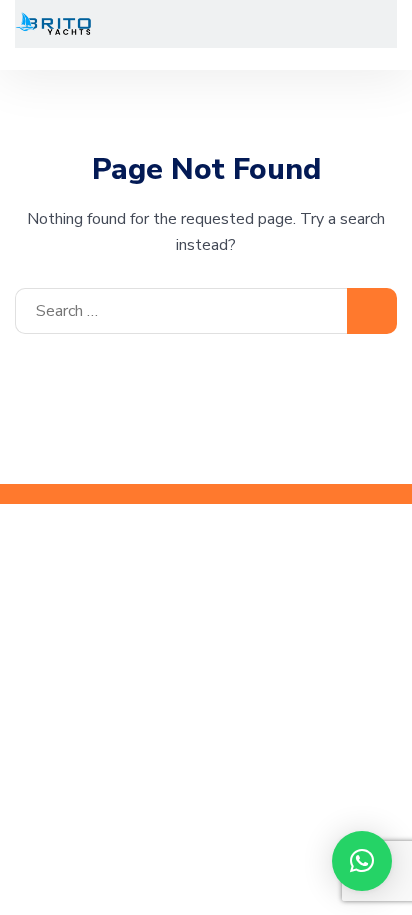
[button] (362, 861)
